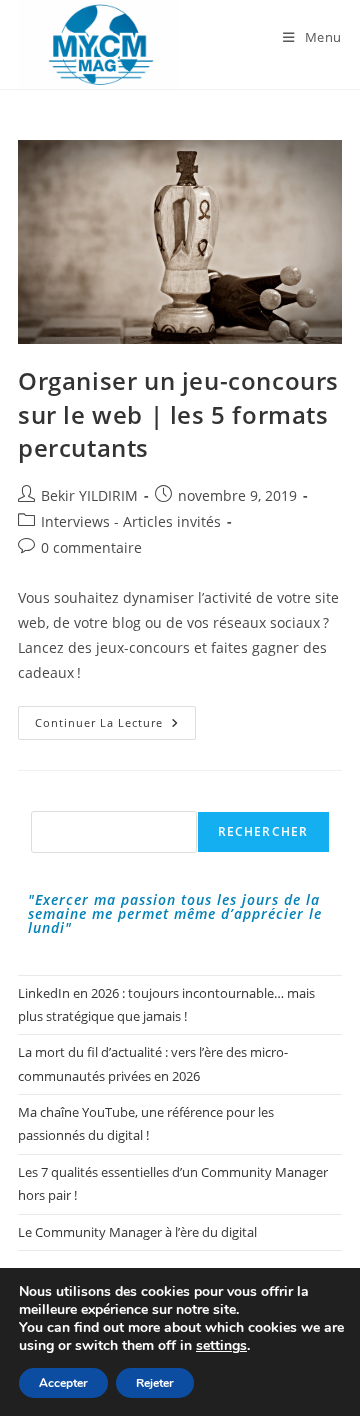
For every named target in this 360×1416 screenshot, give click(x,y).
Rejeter (155, 1383)
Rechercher (263, 831)
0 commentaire (91, 547)
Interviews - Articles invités (131, 521)
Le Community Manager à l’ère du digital (137, 1232)
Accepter (63, 1383)
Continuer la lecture (115, 726)
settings (221, 1346)
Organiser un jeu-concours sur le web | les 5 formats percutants (178, 414)
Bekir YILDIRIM (89, 495)
